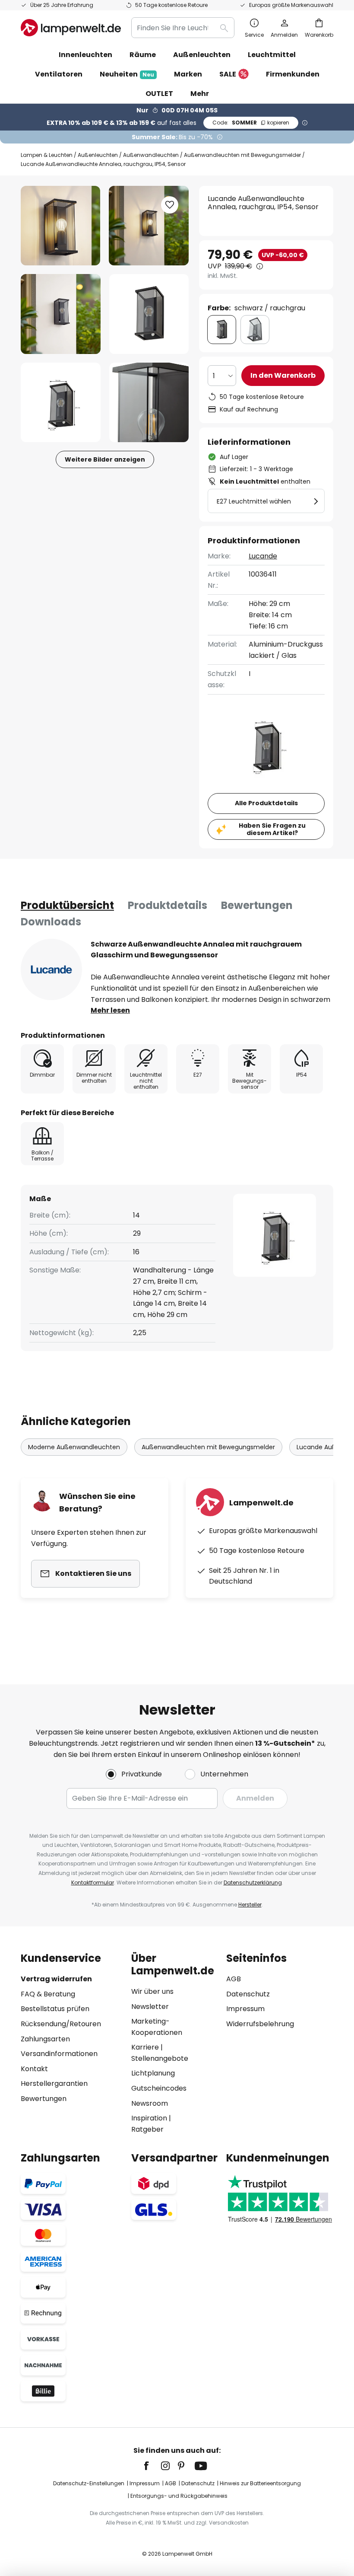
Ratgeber (147, 2129)
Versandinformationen (59, 2054)
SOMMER (251, 123)
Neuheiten (127, 74)
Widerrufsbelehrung (260, 2024)
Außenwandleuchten (151, 155)
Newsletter (150, 2007)
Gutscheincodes (159, 2088)
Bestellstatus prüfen (55, 2009)
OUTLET (159, 94)
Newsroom (150, 2103)
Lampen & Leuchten (47, 155)
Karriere (145, 2047)
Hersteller (250, 1905)
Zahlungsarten (45, 2039)
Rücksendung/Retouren (61, 2024)
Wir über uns (152, 1991)
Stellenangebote (160, 2058)
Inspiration (149, 2118)
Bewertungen (257, 905)
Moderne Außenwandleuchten (74, 1447)
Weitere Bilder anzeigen (105, 459)
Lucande (263, 556)
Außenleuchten (98, 155)
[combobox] (183, 28)
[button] (61, 314)
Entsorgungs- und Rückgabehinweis (179, 2496)
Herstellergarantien (54, 2083)
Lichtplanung (153, 2073)
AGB (234, 1979)
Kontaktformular (93, 1883)
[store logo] (71, 28)
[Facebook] (152, 2466)
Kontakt (34, 2069)
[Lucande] (51, 969)
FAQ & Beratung (48, 1994)
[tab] (67, 905)
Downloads (51, 922)
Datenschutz (248, 1994)
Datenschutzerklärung (253, 1883)
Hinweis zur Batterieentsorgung (260, 2483)
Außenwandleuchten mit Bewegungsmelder (242, 155)
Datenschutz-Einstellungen (89, 2483)
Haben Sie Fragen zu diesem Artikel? (272, 829)
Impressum (245, 2009)
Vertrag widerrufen (56, 1979)
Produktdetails (168, 905)
